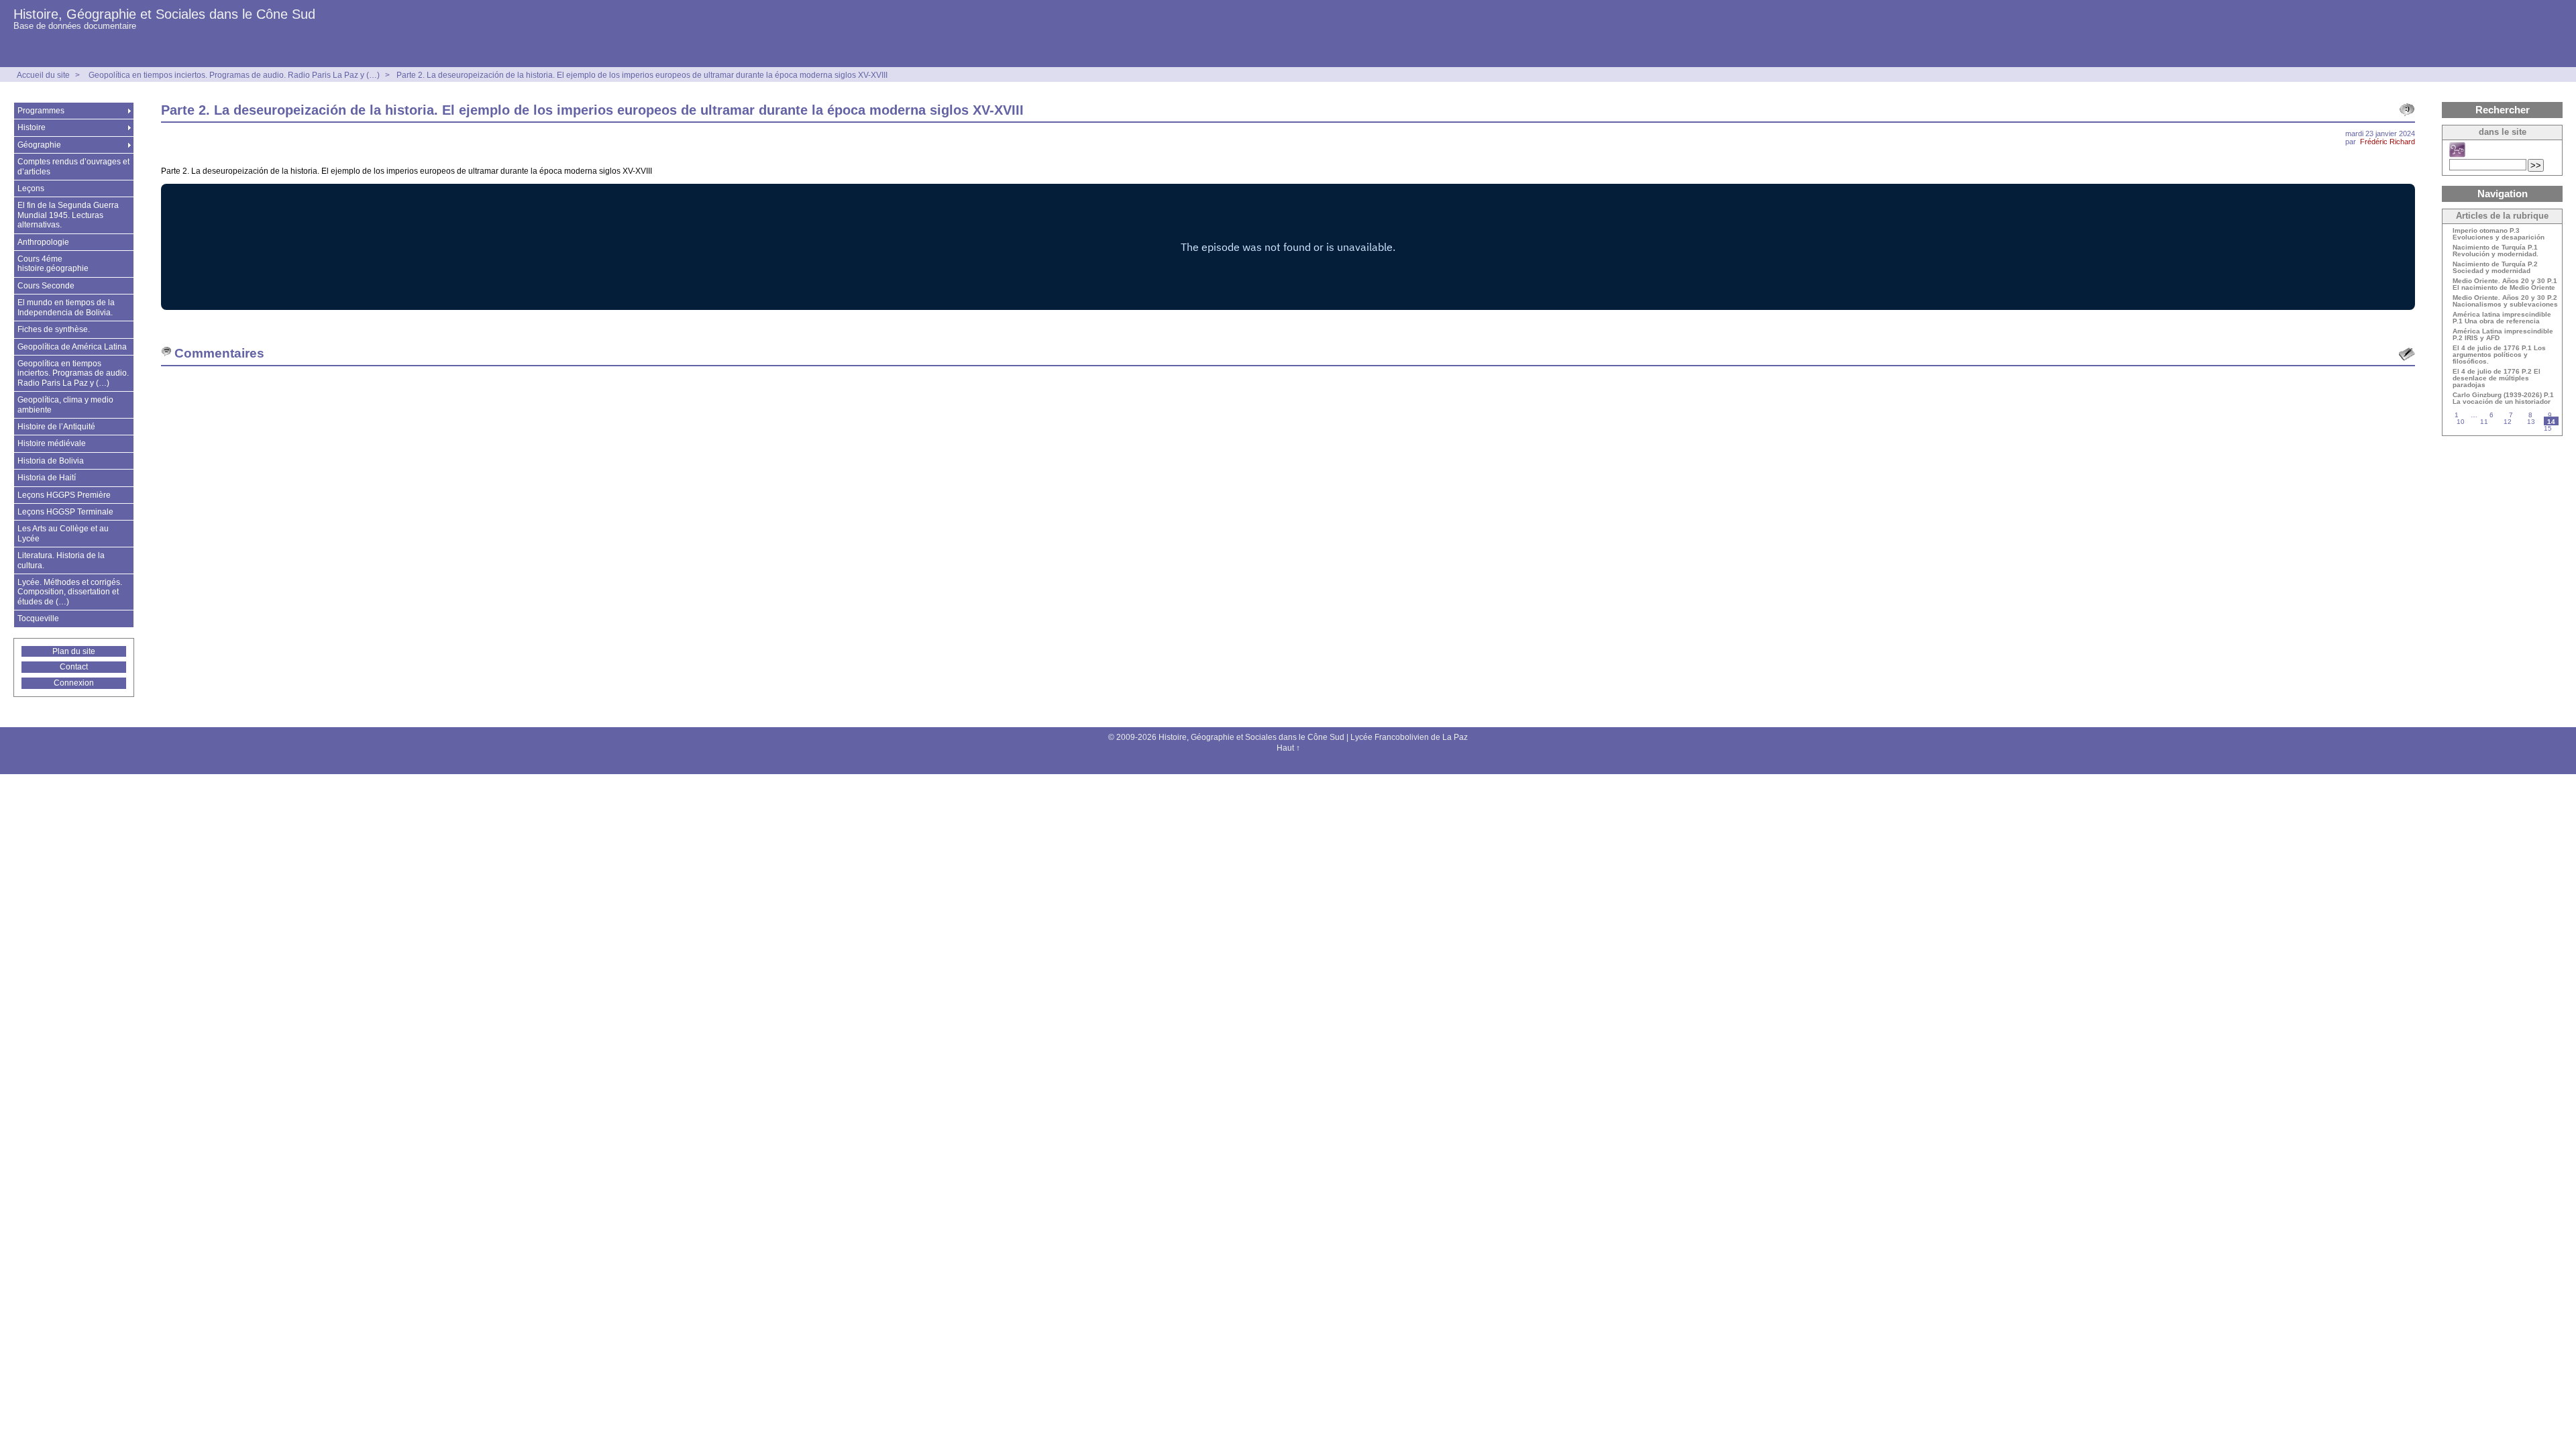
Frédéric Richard (2387, 142)
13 (2531, 422)
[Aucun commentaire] (2407, 110)
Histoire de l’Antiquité (56, 427)
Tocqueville (38, 619)
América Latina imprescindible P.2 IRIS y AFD (2503, 335)
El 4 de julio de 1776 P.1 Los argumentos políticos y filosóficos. (2499, 355)
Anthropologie (43, 242)
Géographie (39, 145)
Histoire (32, 127)
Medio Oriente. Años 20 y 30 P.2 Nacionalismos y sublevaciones (2505, 301)
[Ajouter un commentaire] (2407, 354)
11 (2484, 422)
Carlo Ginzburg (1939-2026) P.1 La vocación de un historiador (2503, 398)
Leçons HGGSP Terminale (65, 512)
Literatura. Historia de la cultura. (61, 560)
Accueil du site (43, 75)
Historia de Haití (47, 478)
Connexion (74, 683)
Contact (74, 667)
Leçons (31, 189)
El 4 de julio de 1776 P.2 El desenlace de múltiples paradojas (2497, 378)
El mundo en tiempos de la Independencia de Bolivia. (66, 307)
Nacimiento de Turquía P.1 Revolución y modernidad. (2495, 251)
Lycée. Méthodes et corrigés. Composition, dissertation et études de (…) (70, 592)
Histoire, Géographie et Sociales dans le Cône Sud (164, 14)
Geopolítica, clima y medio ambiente (65, 405)
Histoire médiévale (52, 443)
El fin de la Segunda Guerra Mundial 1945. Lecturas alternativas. (68, 215)
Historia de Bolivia (51, 461)
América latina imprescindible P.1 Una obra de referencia (2502, 318)
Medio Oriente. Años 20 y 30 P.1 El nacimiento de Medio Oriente (2505, 284)
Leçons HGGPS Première (64, 495)
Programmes (41, 111)
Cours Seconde (46, 286)
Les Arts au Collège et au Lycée (63, 533)
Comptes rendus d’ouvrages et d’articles (73, 166)
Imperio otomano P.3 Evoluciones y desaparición (2499, 234)
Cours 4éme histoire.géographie (53, 264)
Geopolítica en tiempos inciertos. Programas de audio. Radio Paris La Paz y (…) (234, 75)
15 (2548, 428)
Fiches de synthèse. (54, 329)
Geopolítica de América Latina (72, 347)
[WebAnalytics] (1288, 763)
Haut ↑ (1288, 748)
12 (2508, 422)
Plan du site (74, 651)
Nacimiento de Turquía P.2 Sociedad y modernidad (2495, 268)
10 (2461, 422)
